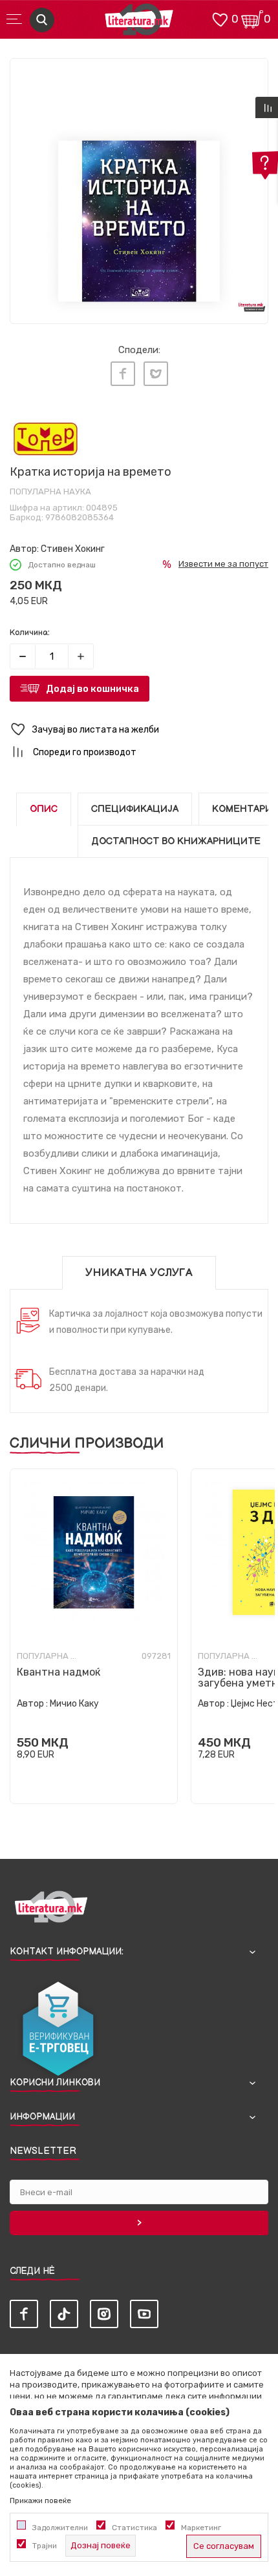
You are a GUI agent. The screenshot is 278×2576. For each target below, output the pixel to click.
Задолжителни (60, 2528)
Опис (44, 809)
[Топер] (46, 439)
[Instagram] (104, 2314)
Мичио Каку (74, 1704)
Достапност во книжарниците (176, 841)
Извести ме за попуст (223, 564)
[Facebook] (123, 374)
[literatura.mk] (139, 23)
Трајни (45, 2546)
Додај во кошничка (92, 689)
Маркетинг (201, 2528)
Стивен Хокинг (73, 549)
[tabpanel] (139, 187)
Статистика (134, 2528)
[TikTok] (64, 2314)
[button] (139, 730)
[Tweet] (156, 374)
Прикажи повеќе (40, 2500)
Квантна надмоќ (59, 1672)
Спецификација (135, 809)
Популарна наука (50, 492)
